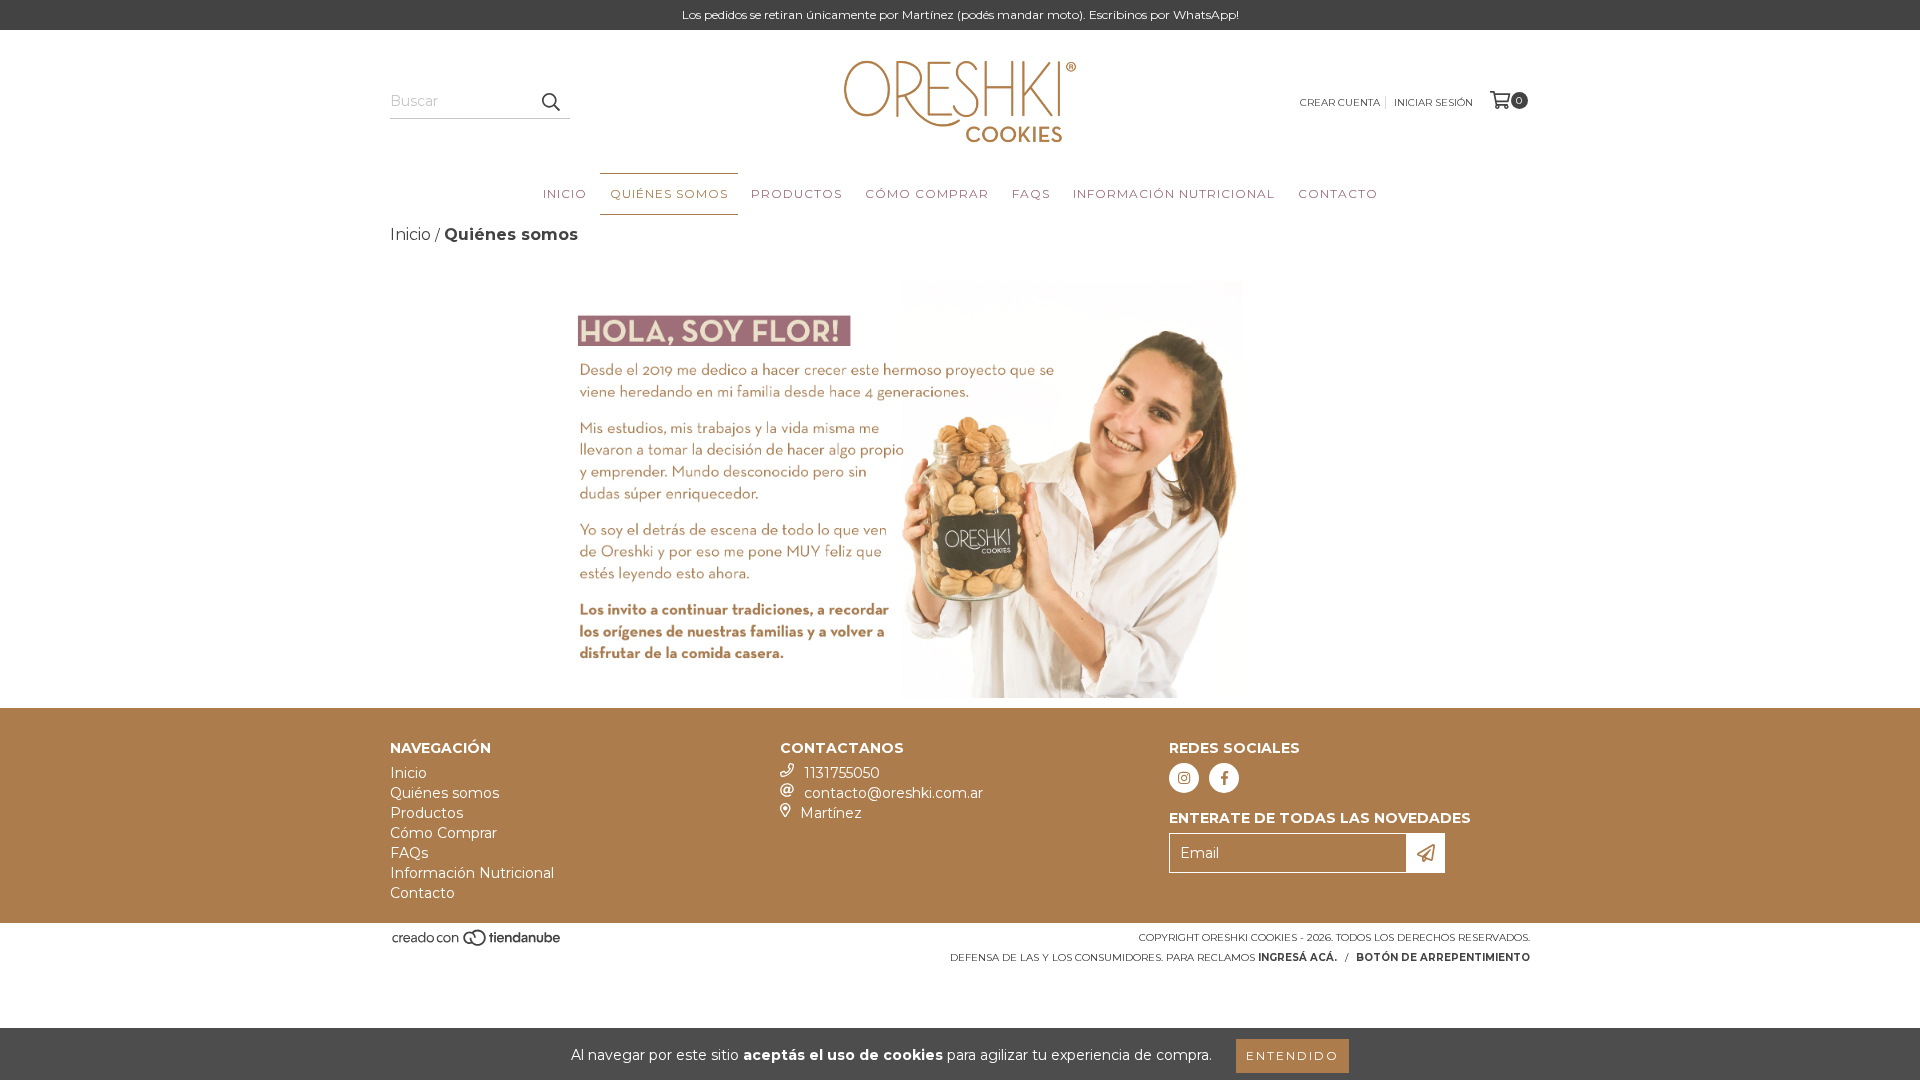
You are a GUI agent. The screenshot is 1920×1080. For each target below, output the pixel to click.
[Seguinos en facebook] (1224, 778)
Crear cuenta (1340, 102)
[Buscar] (550, 101)
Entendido (1292, 1055)
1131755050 (842, 773)
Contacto (1338, 193)
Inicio (565, 193)
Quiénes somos (669, 193)
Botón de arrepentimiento (1443, 957)
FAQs (1031, 193)
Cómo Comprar (927, 193)
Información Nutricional (1174, 193)
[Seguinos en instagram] (1184, 778)
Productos (796, 193)
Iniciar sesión (1433, 102)
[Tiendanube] (477, 944)
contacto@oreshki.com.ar (893, 793)
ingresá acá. (1297, 957)
